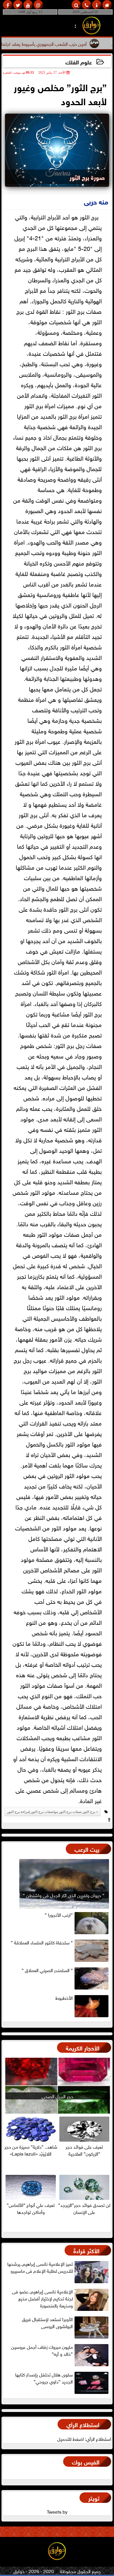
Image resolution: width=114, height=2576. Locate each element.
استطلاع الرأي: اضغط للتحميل (84, 2438)
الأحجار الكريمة (83, 2047)
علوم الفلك (79, 62)
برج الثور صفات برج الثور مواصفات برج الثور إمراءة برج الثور (51, 1812)
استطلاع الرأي (83, 2424)
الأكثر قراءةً (86, 2250)
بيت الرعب (87, 1849)
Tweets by (57, 2511)
